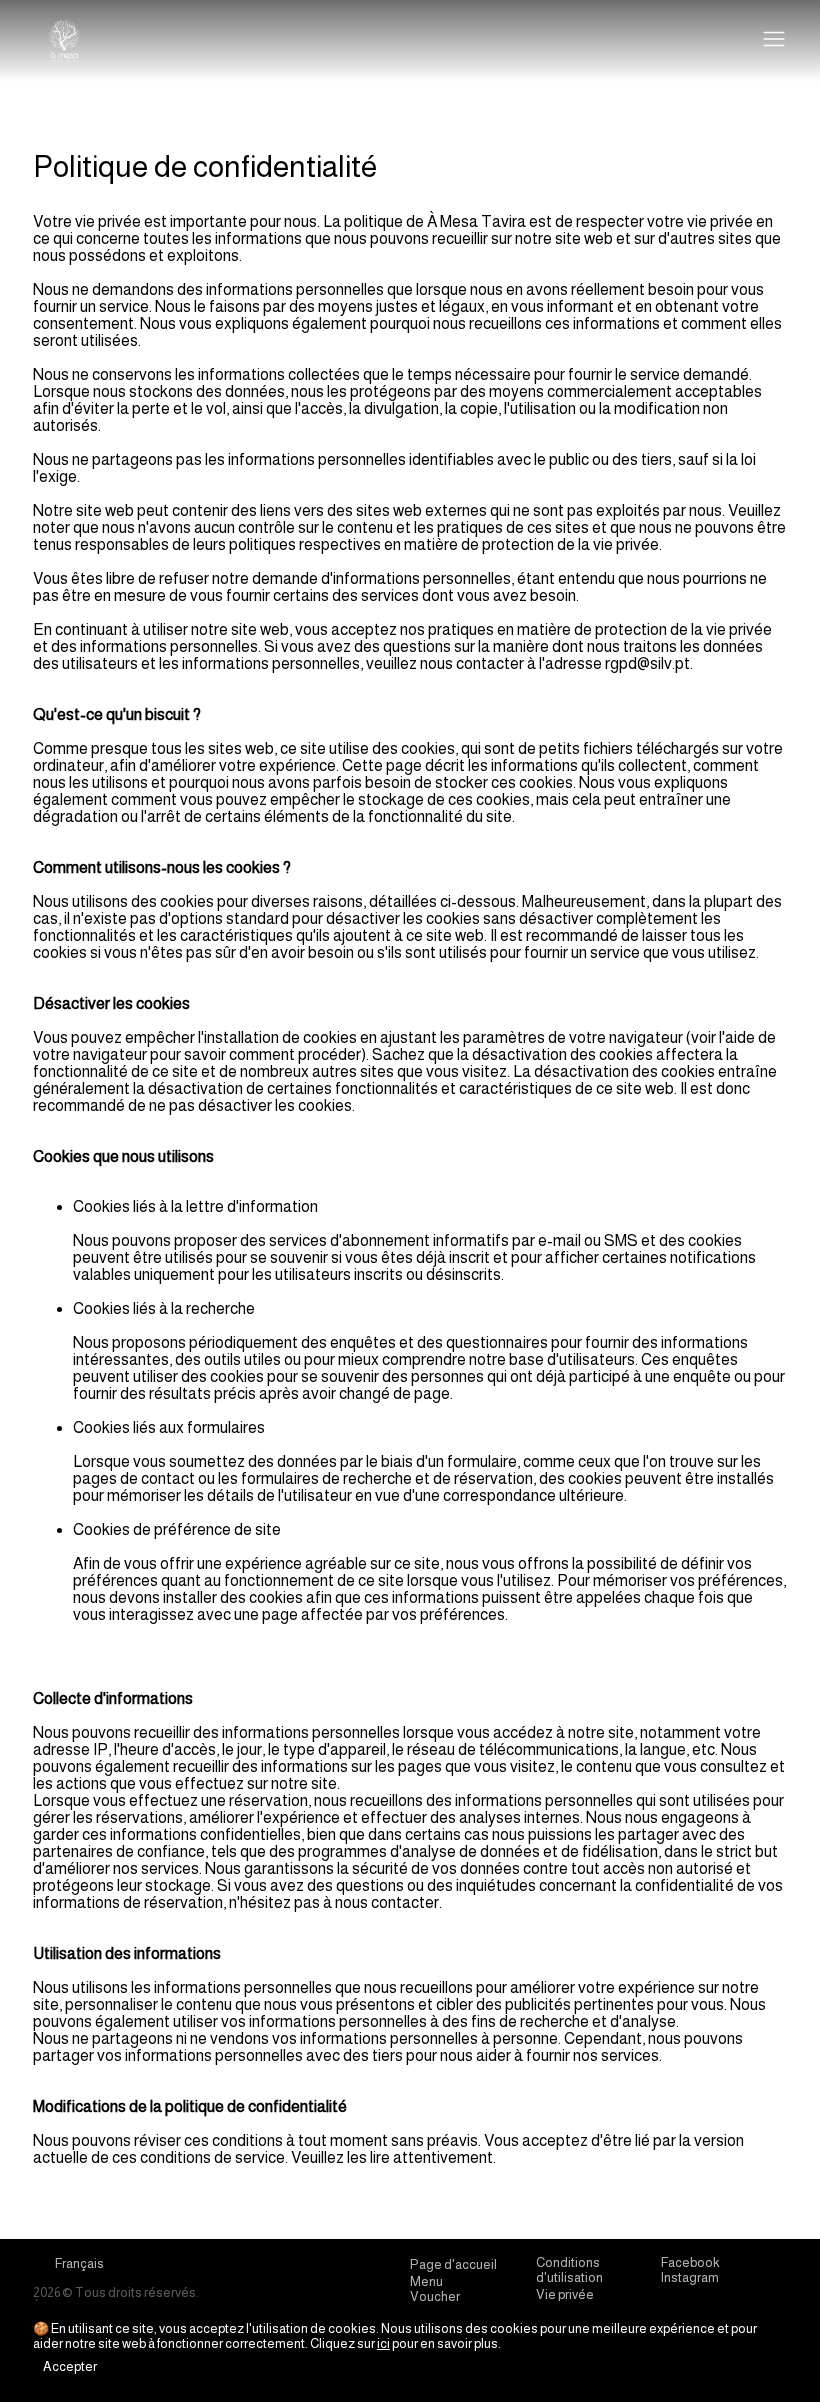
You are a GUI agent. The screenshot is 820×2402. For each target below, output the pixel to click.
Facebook (690, 2262)
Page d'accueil (453, 2264)
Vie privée (565, 2294)
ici (383, 2343)
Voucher (435, 2296)
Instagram (690, 2277)
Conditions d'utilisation (569, 2270)
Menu (426, 2281)
